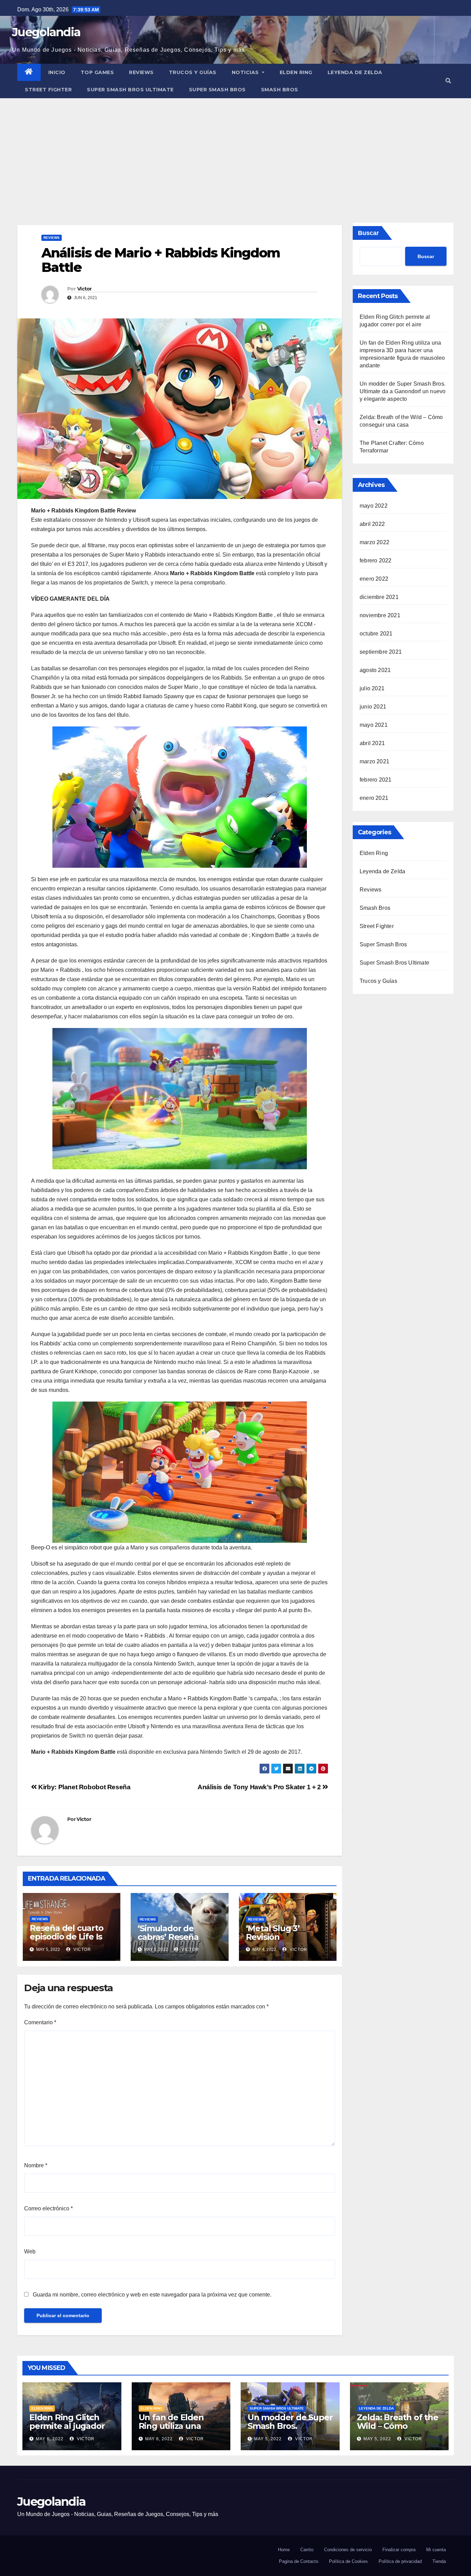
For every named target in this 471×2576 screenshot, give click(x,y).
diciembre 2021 (379, 597)
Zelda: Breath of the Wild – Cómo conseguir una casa (398, 2426)
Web (30, 2252)
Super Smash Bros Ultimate (130, 90)
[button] (448, 81)
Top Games (97, 72)
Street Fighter (48, 90)
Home (284, 2550)
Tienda (439, 2561)
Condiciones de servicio (348, 2550)
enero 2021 (374, 798)
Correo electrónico (48, 2208)
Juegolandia (46, 32)
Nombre (36, 2165)
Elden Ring (296, 72)
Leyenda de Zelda (355, 72)
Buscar (368, 233)
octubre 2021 (376, 634)
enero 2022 (374, 579)
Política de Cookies (348, 2561)
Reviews (141, 72)
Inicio (57, 72)
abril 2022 (372, 524)
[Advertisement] (235, 150)
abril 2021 (372, 743)
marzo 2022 (374, 542)
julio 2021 (372, 688)
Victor (84, 289)
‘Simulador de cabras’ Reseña (168, 1933)
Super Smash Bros (217, 90)
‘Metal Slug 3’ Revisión (273, 1933)
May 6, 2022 (50, 2439)
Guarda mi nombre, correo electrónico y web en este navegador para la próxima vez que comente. (152, 2295)
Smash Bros (280, 90)
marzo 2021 (374, 761)
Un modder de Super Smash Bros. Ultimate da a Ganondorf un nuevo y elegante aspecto (403, 391)
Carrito (307, 2550)
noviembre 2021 (380, 615)
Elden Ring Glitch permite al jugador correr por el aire (67, 2426)
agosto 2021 (375, 670)
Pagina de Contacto (299, 2561)
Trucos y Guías (193, 72)
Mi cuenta (436, 2550)
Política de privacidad (400, 2561)
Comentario (40, 2022)
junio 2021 (373, 707)
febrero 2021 (375, 780)
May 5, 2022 (268, 2439)
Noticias (246, 72)
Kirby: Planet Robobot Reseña (84, 1787)
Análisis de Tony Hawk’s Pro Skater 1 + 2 (260, 1787)
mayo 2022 (374, 506)
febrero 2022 (375, 561)
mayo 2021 (374, 725)
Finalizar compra (399, 2550)
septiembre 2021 (381, 652)
